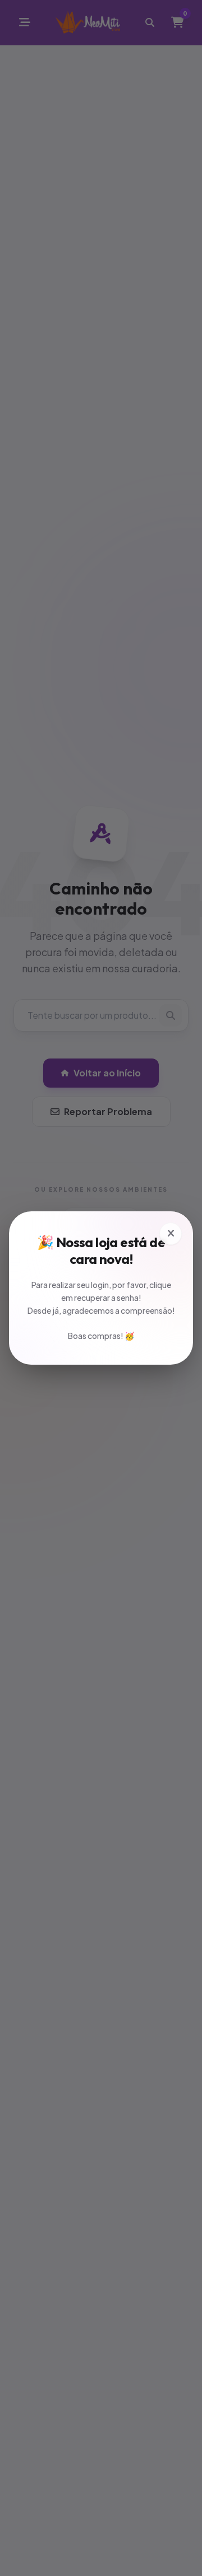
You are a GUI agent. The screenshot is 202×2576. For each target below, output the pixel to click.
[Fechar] (171, 1234)
